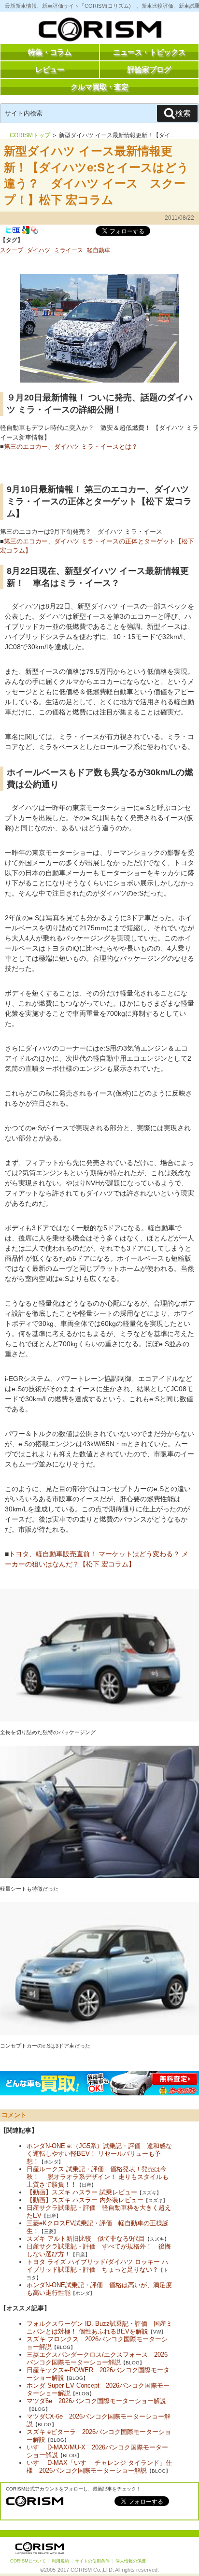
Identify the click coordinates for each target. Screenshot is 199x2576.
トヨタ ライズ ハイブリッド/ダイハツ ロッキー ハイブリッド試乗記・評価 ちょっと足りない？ (97, 2266)
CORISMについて (28, 2561)
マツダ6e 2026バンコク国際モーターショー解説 (96, 2401)
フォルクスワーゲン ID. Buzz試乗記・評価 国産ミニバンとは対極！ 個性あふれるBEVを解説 (99, 2327)
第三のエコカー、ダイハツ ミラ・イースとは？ (71, 447)
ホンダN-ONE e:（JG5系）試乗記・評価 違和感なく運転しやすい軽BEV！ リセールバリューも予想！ (99, 2154)
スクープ (12, 250)
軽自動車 (99, 250)
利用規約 (60, 2561)
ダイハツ (39, 250)
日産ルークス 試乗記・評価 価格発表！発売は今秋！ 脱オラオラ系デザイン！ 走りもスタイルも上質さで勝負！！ (98, 2177)
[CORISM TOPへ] (99, 31)
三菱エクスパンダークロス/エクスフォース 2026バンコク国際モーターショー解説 (97, 2358)
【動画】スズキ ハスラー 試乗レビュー (82, 2192)
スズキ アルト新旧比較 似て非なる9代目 (86, 2239)
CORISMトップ (30, 135)
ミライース (69, 250)
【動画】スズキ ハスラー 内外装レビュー (85, 2200)
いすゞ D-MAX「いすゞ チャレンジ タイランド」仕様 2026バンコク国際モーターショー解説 (99, 2467)
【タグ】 (12, 240)
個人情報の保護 (131, 2561)
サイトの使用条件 (92, 2561)
